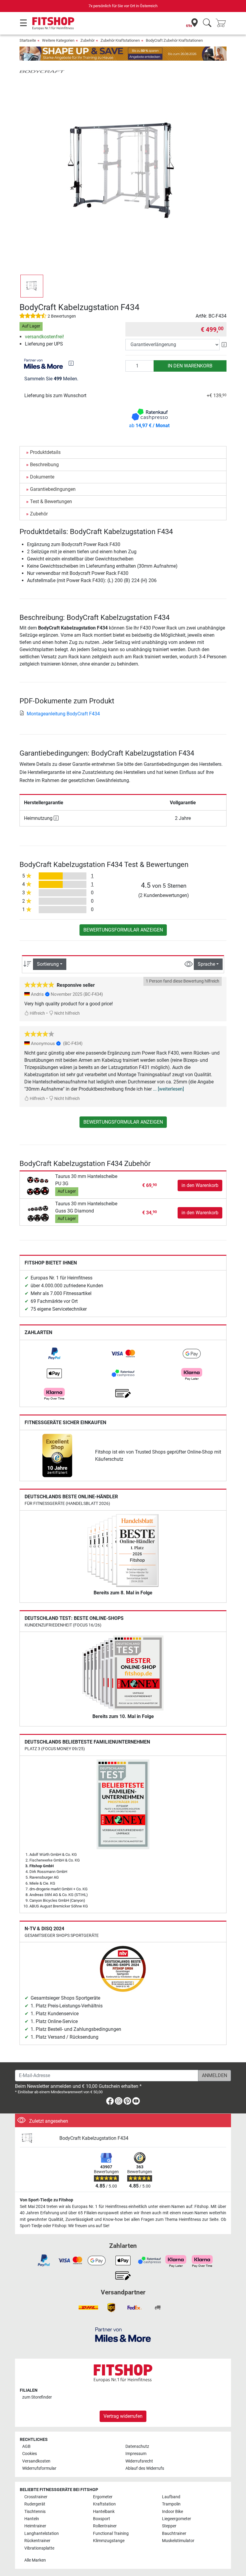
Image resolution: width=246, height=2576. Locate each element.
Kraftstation (104, 2504)
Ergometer (103, 2497)
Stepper (169, 2526)
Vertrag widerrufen (123, 2416)
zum (37, 2397)
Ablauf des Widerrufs (145, 2468)
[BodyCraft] (42, 71)
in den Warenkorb (190, 366)
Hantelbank (104, 2512)
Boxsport (102, 2519)
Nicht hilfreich (67, 1013)
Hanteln (32, 2519)
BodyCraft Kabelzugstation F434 (94, 2138)
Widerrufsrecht (139, 2461)
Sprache (206, 964)
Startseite (28, 40)
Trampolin (171, 2504)
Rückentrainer (37, 2541)
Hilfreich (37, 1013)
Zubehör (87, 40)
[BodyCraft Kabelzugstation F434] (37, 2138)
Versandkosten (36, 2461)
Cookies (30, 2454)
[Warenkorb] (223, 23)
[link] (54, 1354)
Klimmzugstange (109, 2541)
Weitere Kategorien (58, 40)
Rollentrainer (105, 2526)
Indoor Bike (172, 2512)
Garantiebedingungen (53, 489)
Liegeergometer (177, 2519)
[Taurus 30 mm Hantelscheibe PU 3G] (38, 1185)
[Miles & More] (123, 2334)
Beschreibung (44, 465)
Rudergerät (35, 2504)
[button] (32, 286)
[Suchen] (207, 23)
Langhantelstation (42, 2534)
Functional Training (111, 2534)
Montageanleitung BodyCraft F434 (63, 714)
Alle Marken (35, 2560)
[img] (71, 363)
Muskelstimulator (178, 2541)
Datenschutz (137, 2446)
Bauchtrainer (174, 2534)
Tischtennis (35, 2512)
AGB (26, 2446)
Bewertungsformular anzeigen (123, 930)
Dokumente (42, 477)
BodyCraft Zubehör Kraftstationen (174, 40)
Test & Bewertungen (51, 501)
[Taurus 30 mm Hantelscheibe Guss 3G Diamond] (38, 1212)
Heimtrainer (35, 2526)
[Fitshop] (53, 23)
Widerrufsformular (39, 2468)
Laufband (171, 2497)
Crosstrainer (36, 2497)
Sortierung (48, 964)
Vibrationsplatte (39, 2548)
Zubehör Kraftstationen (120, 40)
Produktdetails (45, 452)
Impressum (136, 2454)
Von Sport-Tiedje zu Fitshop (46, 2200)
